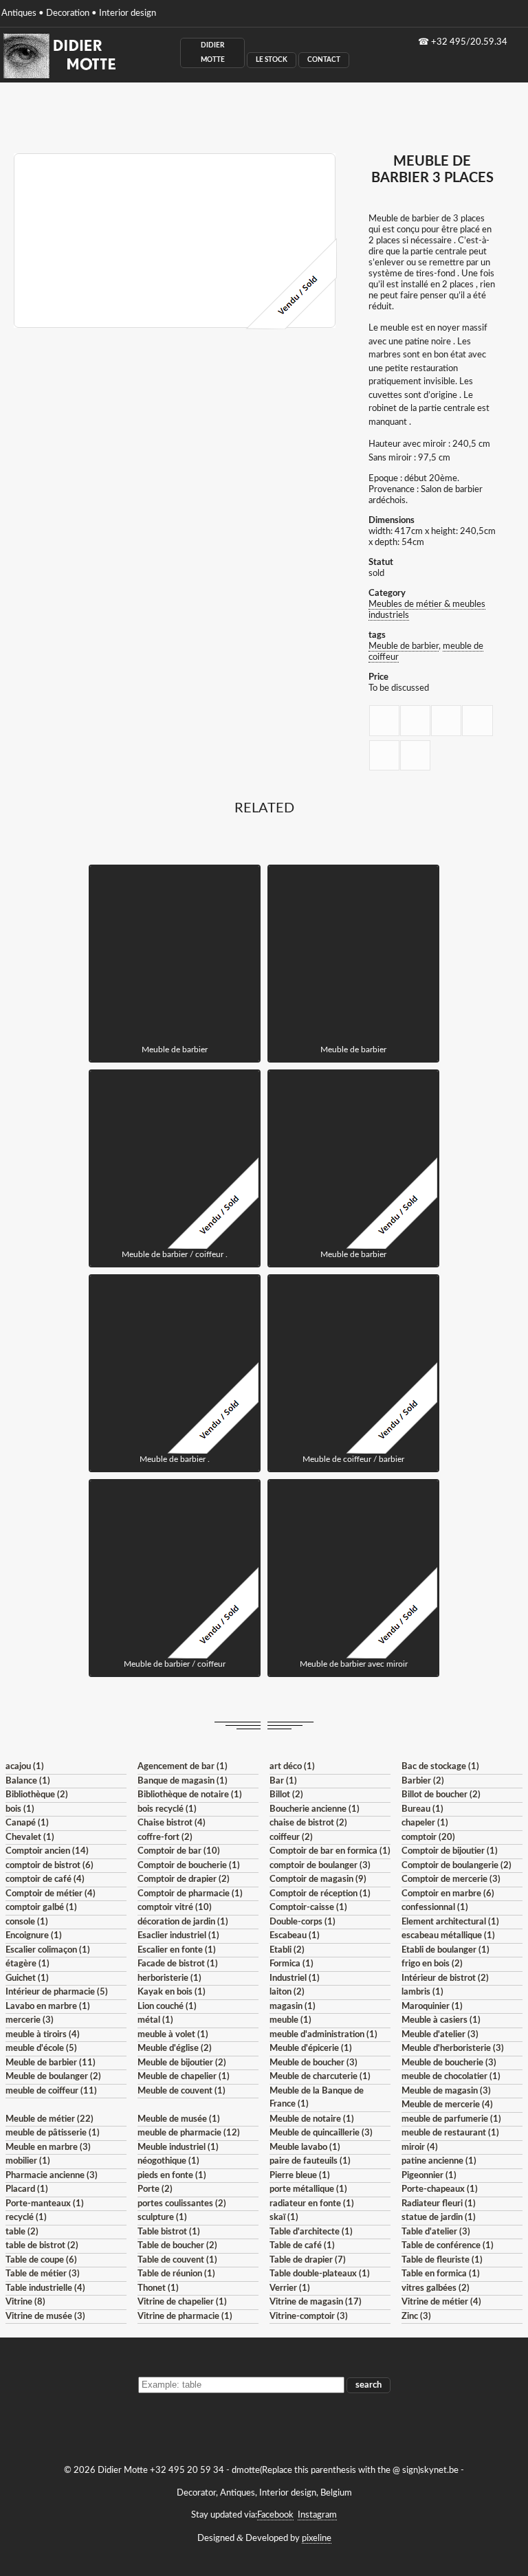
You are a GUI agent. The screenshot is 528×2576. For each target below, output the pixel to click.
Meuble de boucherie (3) (449, 2063)
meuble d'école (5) (41, 2048)
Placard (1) (27, 2189)
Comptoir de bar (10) (179, 1851)
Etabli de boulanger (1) (445, 1950)
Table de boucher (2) (177, 2246)
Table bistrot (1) (169, 2232)
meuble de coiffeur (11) (51, 2091)
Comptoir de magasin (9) (318, 1879)
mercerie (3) (30, 2020)
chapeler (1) (425, 1823)
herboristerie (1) (169, 1978)
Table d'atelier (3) (436, 2232)
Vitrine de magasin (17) (316, 2302)
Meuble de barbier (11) (51, 2063)
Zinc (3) (416, 2317)
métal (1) (155, 2020)
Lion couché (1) (167, 2007)
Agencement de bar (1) (183, 1767)
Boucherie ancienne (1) (315, 1809)
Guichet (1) (27, 1978)
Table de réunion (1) (176, 2274)
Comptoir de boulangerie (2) (456, 1866)
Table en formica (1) (441, 2274)
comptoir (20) (428, 1837)
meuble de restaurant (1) (450, 2133)
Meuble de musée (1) (179, 2119)
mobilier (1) (28, 2161)
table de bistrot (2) (42, 2246)
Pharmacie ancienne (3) (52, 2176)
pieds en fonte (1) (172, 2176)
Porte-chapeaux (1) (440, 2189)
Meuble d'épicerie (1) (311, 2048)
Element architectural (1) (450, 1922)
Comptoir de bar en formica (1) (330, 1851)
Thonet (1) (158, 2288)
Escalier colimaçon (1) (48, 1950)
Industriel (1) (295, 1978)
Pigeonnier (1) (429, 2176)
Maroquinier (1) (432, 2007)
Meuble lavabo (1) (305, 2147)
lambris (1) (422, 1992)
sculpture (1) (162, 2218)
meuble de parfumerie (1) (451, 2119)
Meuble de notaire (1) (312, 2119)
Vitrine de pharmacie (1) (185, 2317)
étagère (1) (27, 1964)
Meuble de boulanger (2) (53, 2077)
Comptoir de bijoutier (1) (450, 1851)
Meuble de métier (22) (49, 2119)
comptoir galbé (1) (41, 1908)
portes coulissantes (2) (182, 2204)
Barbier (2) (423, 1781)
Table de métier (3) (43, 2274)
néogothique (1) (168, 2161)
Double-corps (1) (302, 1922)
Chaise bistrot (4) (172, 1823)
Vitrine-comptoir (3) (309, 2317)
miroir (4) (420, 2147)
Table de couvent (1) (177, 2260)
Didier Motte (213, 53)
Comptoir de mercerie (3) (451, 1879)
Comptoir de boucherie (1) (189, 1866)
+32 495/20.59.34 (469, 42)
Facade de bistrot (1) (178, 1964)
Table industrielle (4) (45, 2288)
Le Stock (272, 60)
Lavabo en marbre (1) (48, 2007)
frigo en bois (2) (432, 1964)
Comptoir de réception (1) (320, 1894)
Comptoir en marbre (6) (448, 1894)
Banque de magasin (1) (183, 1781)
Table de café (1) (302, 2246)
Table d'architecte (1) (311, 2232)
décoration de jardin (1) (183, 1922)
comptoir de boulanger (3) (320, 1866)
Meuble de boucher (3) (313, 2063)
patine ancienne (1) (439, 2161)
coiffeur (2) (291, 1837)
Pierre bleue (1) (300, 2176)
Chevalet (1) (30, 1837)
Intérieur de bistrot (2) (445, 1978)
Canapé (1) (27, 1823)
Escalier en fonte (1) (177, 1950)
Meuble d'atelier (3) (440, 2035)
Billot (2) (286, 1795)
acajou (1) (25, 1767)
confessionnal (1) (435, 1908)
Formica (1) (291, 1964)
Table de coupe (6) (41, 2260)
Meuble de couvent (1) (181, 2091)
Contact (324, 60)
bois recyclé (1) (167, 1809)
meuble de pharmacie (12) (189, 2133)
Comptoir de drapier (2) (184, 1879)
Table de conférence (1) (448, 2246)
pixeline (317, 2539)
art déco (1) (292, 1767)
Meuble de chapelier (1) (184, 2077)
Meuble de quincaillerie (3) (321, 2133)
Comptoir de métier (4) (51, 1894)
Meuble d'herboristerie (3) (453, 2048)
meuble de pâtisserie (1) (53, 2133)
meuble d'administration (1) (323, 2035)
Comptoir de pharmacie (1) (190, 1894)
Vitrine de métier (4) (441, 2302)
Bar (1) (283, 1781)
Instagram (317, 2515)
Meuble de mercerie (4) (447, 2105)
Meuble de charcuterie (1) (320, 2077)
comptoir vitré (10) (175, 1908)
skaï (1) (284, 2218)
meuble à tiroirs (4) (43, 2035)
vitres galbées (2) (436, 2288)
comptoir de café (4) (45, 1879)
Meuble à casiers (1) (441, 2020)
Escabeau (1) (295, 1936)
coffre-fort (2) (165, 1837)
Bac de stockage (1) (440, 1767)
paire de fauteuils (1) (310, 2161)
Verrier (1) (290, 2288)
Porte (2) (155, 2189)
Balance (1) (28, 1781)
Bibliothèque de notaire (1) (190, 1795)
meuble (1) (290, 2020)
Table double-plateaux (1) (320, 2274)
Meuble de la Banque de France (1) (317, 2098)
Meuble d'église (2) (175, 2048)
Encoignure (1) (34, 1936)
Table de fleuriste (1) (442, 2260)
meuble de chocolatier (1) (451, 2077)
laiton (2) (287, 1992)
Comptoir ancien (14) (47, 1851)
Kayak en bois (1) (172, 1992)
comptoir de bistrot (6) (49, 1866)
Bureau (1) (422, 1809)
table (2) (22, 2232)
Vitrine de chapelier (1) (182, 2302)
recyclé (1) (26, 2218)
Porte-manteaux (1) (45, 2204)
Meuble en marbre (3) (48, 2147)
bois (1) (20, 1809)
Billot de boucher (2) (441, 1795)
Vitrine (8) (25, 2302)
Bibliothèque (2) (37, 1795)
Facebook (275, 2515)
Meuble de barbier (404, 646)
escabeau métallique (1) (448, 1936)
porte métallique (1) (308, 2189)
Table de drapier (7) (308, 2260)
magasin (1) (293, 2007)
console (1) (27, 1922)
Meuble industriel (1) (178, 2147)
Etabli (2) (287, 1950)
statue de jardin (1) (439, 2218)
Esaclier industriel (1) (178, 1936)
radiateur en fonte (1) (312, 2204)
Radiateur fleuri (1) (439, 2204)
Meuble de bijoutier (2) (182, 2063)
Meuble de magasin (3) (446, 2091)
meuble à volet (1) (173, 2035)
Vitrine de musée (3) (45, 2317)
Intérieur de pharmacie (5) (57, 1992)
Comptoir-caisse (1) (308, 1908)
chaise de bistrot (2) (308, 1823)
